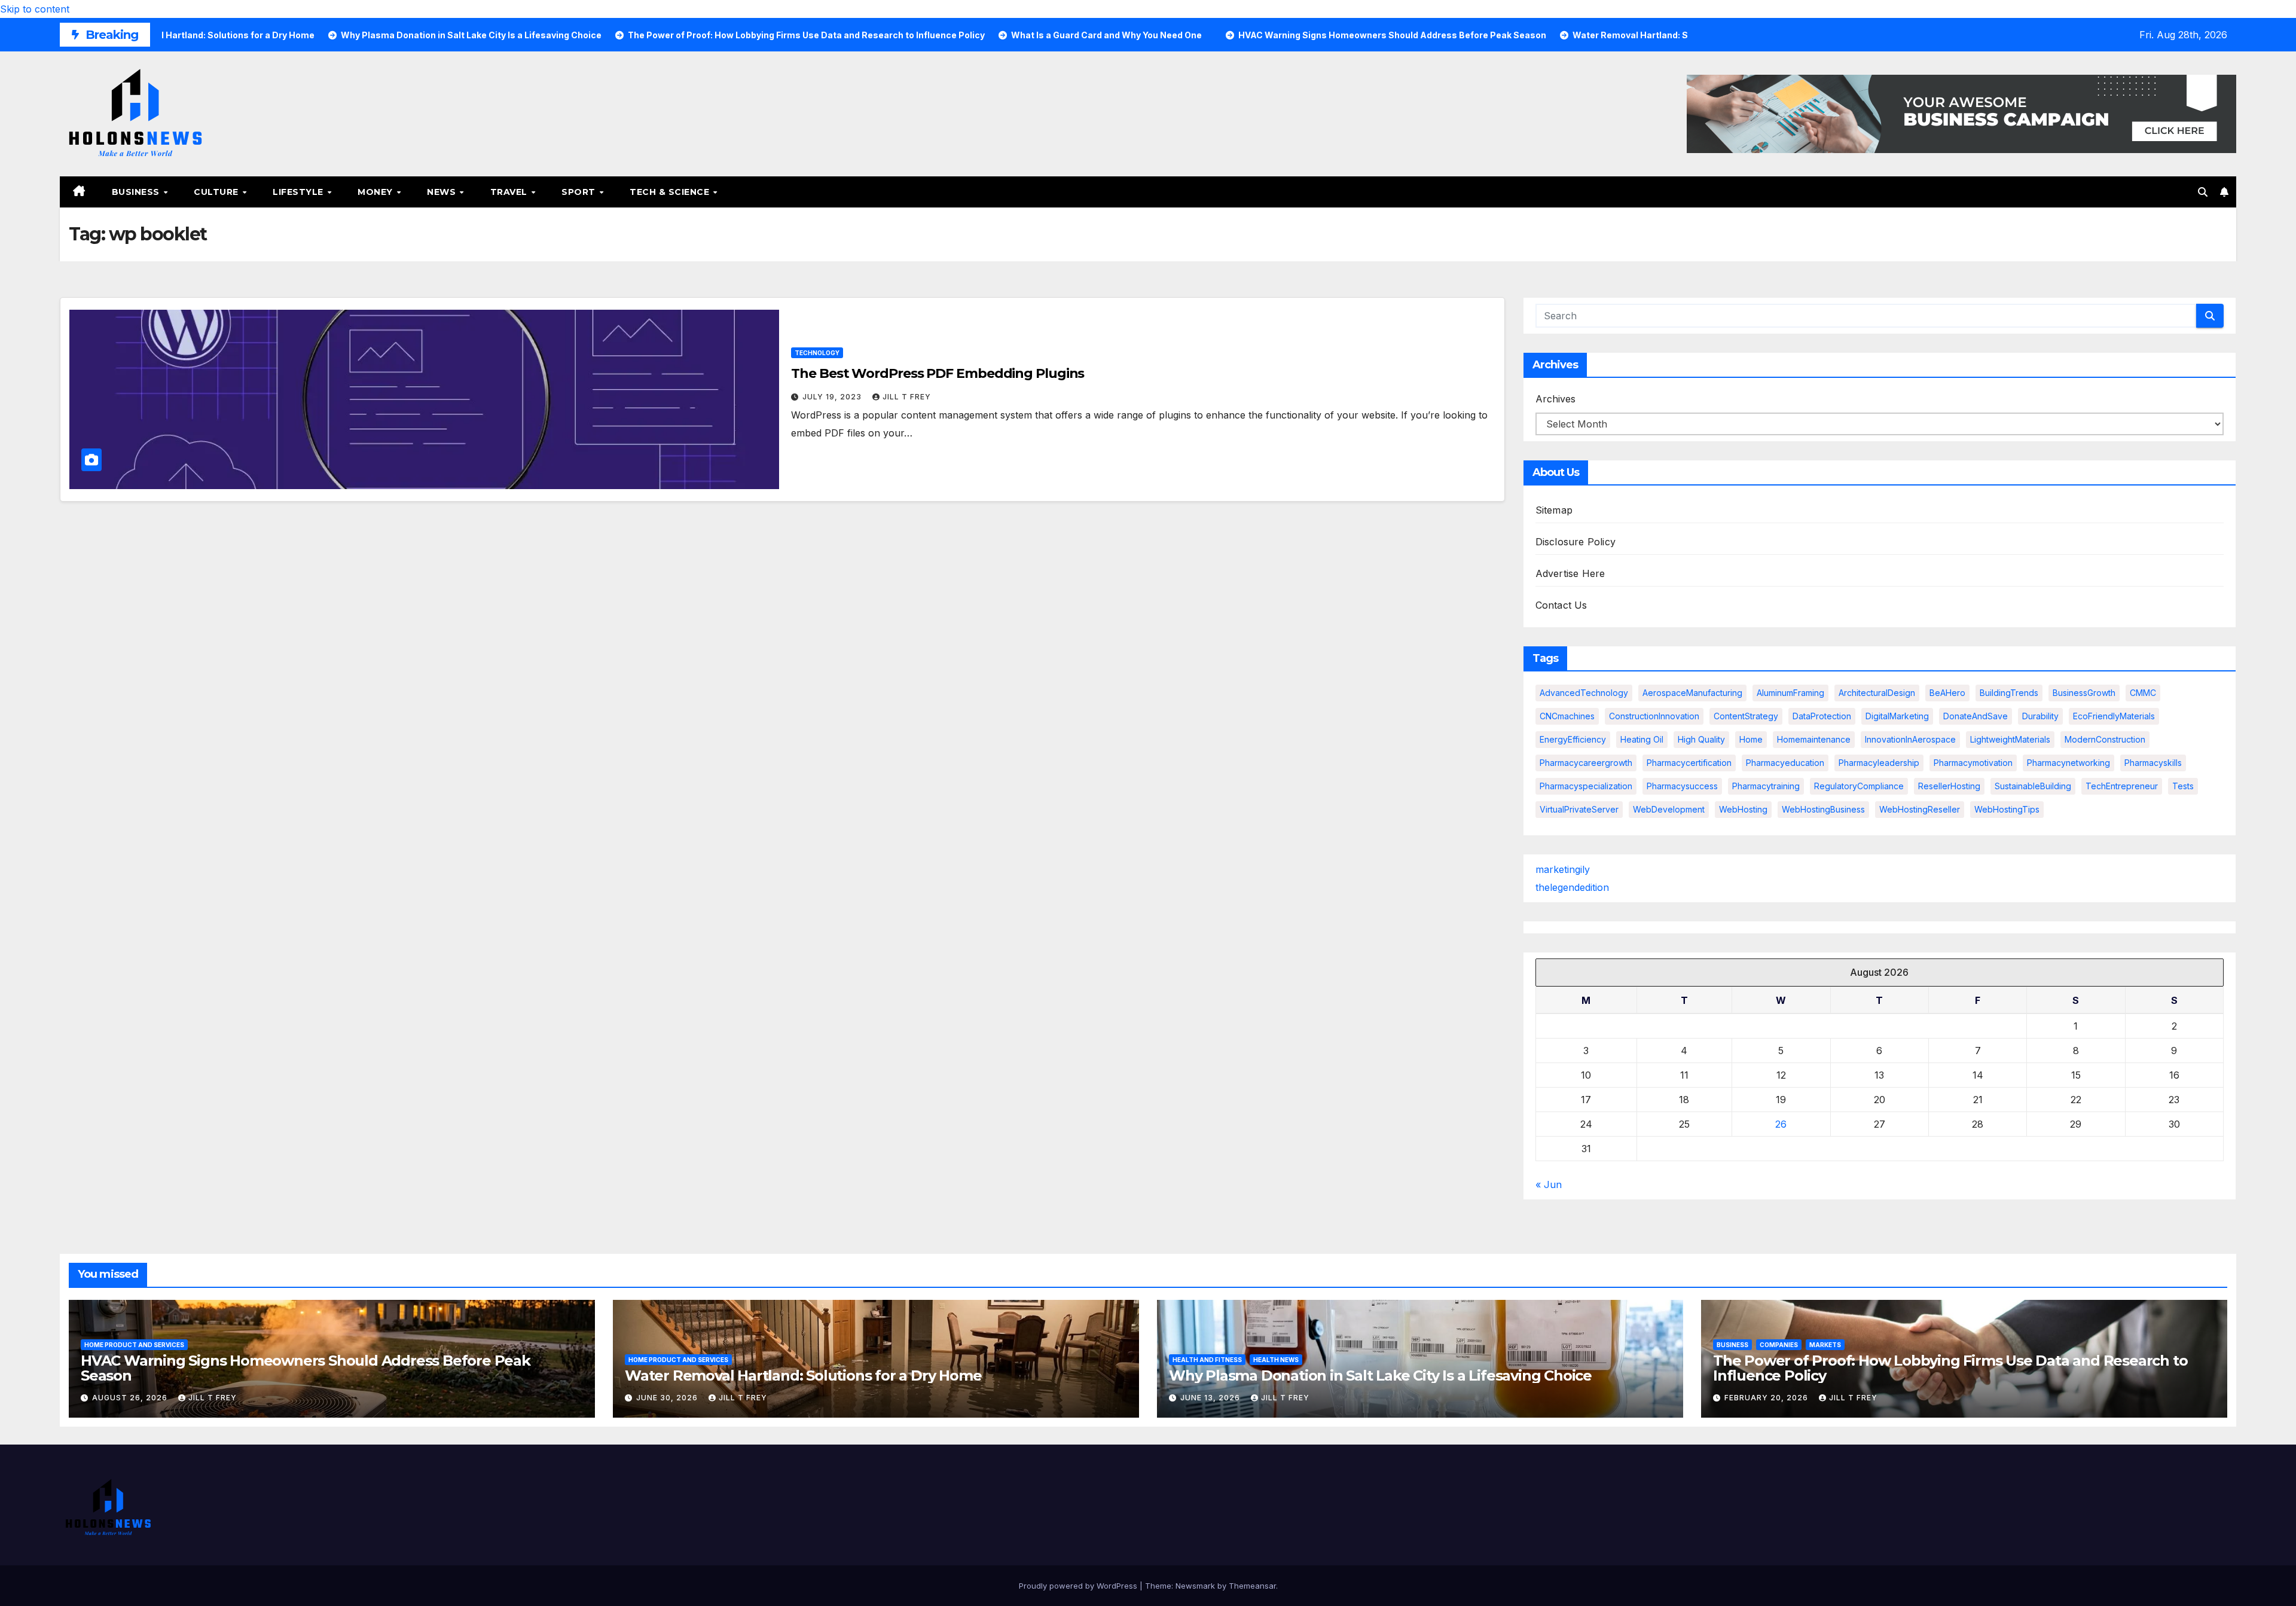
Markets (1825, 1345)
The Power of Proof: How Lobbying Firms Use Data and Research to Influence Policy (1950, 1368)
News (443, 192)
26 (1781, 1124)
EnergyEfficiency (1573, 739)
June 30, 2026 (668, 1398)
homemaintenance (1814, 739)
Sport (580, 192)
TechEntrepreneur (2122, 786)
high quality (1701, 739)
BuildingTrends (2009, 693)
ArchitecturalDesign (1877, 693)
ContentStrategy (1746, 716)
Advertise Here (1570, 573)
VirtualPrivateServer (1579, 809)
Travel (510, 192)
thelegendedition (1572, 887)
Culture (217, 192)
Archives (1555, 399)
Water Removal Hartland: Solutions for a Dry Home (803, 1376)
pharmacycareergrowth (1586, 763)
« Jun (1549, 1184)
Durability (2040, 716)
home (1751, 739)
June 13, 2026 (1211, 1398)
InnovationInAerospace (1910, 739)
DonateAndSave (1976, 716)
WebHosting (1743, 809)
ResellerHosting (1949, 786)
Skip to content (35, 9)
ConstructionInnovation (1654, 716)
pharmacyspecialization (1586, 786)
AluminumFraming (1790, 693)
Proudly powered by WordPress (1079, 1586)
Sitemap (1554, 510)
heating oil (1642, 739)
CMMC (2143, 693)
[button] (2203, 192)
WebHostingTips (2007, 809)
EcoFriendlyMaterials (2114, 716)
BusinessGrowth (2084, 693)
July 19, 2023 (833, 397)
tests (2183, 786)
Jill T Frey (907, 397)
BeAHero (1947, 693)
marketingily (1563, 869)
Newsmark (1195, 1586)
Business (137, 192)
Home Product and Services (134, 1345)
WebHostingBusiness (1823, 809)
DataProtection (1822, 716)
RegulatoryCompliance (1859, 786)
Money (376, 192)
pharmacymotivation (1973, 763)
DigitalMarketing (1897, 716)
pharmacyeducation (1785, 763)
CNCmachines (1567, 716)
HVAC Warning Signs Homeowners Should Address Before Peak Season (306, 1368)
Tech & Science (671, 192)
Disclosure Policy (1576, 542)
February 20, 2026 (1767, 1398)
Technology (817, 353)
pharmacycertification (1689, 763)
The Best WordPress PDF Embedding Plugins (938, 373)
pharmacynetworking (2068, 763)
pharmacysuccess (1682, 786)
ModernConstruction (2105, 739)
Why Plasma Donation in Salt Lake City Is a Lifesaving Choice (1380, 1376)
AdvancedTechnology (1584, 693)
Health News (1276, 1360)
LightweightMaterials (2010, 739)
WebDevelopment (1669, 809)
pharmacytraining (1766, 786)
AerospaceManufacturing (1692, 693)
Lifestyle (299, 192)
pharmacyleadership (1879, 763)
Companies (1779, 1345)
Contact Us (1561, 605)
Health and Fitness (1207, 1360)
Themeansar (1252, 1586)
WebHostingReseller (1920, 809)
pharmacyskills (2153, 763)
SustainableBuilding (2033, 786)
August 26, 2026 (131, 1398)
